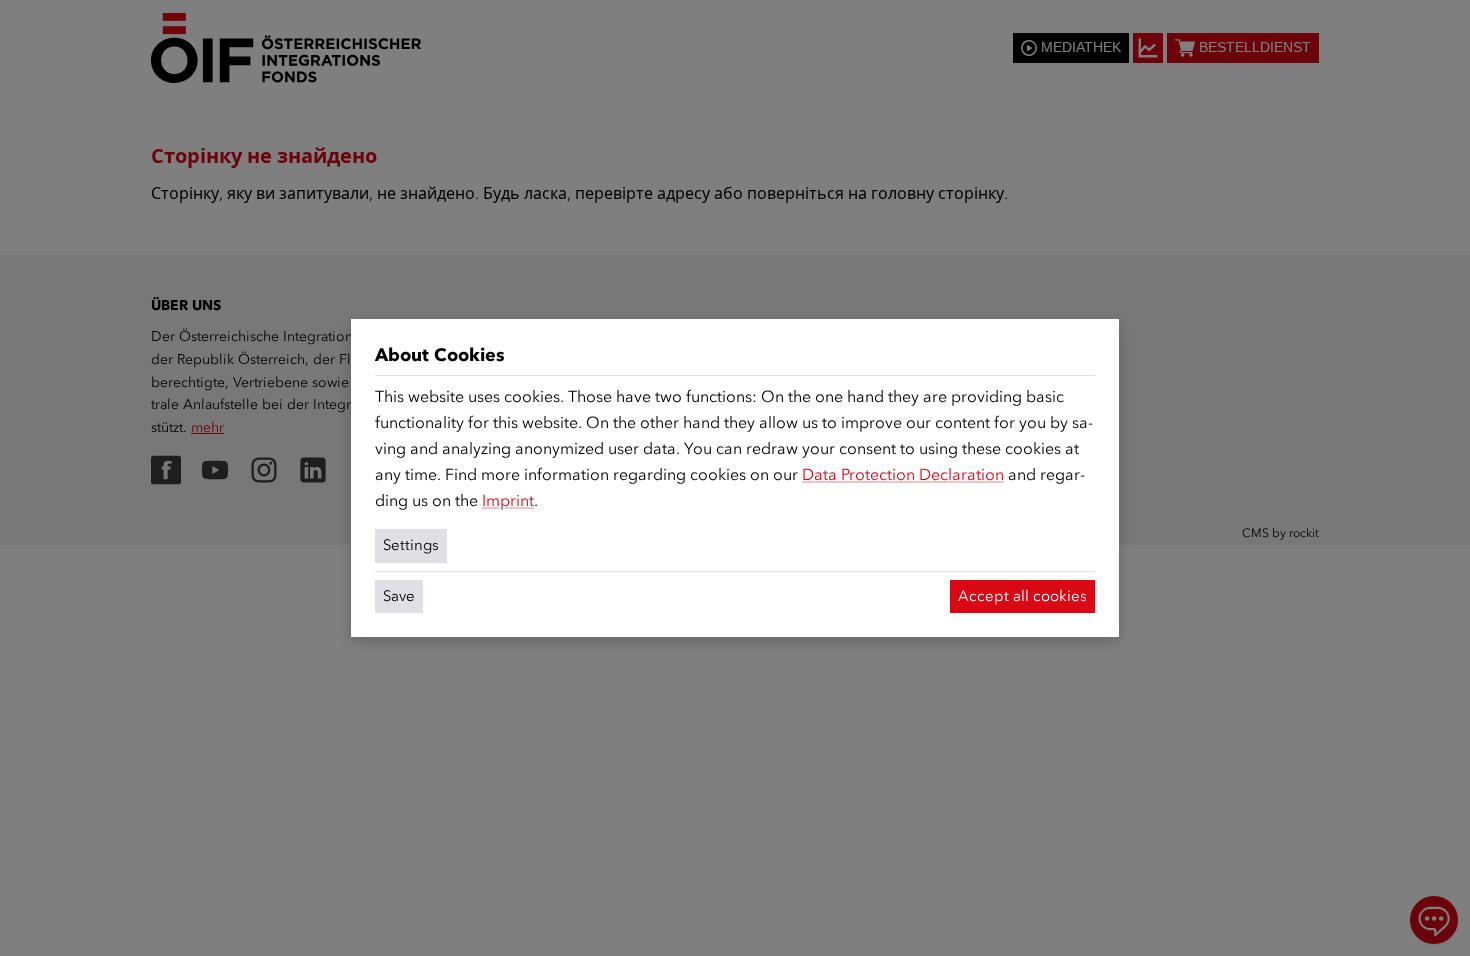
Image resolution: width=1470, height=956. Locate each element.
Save (399, 596)
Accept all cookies (1022, 596)
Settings (411, 545)
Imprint (508, 500)
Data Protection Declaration (903, 474)
